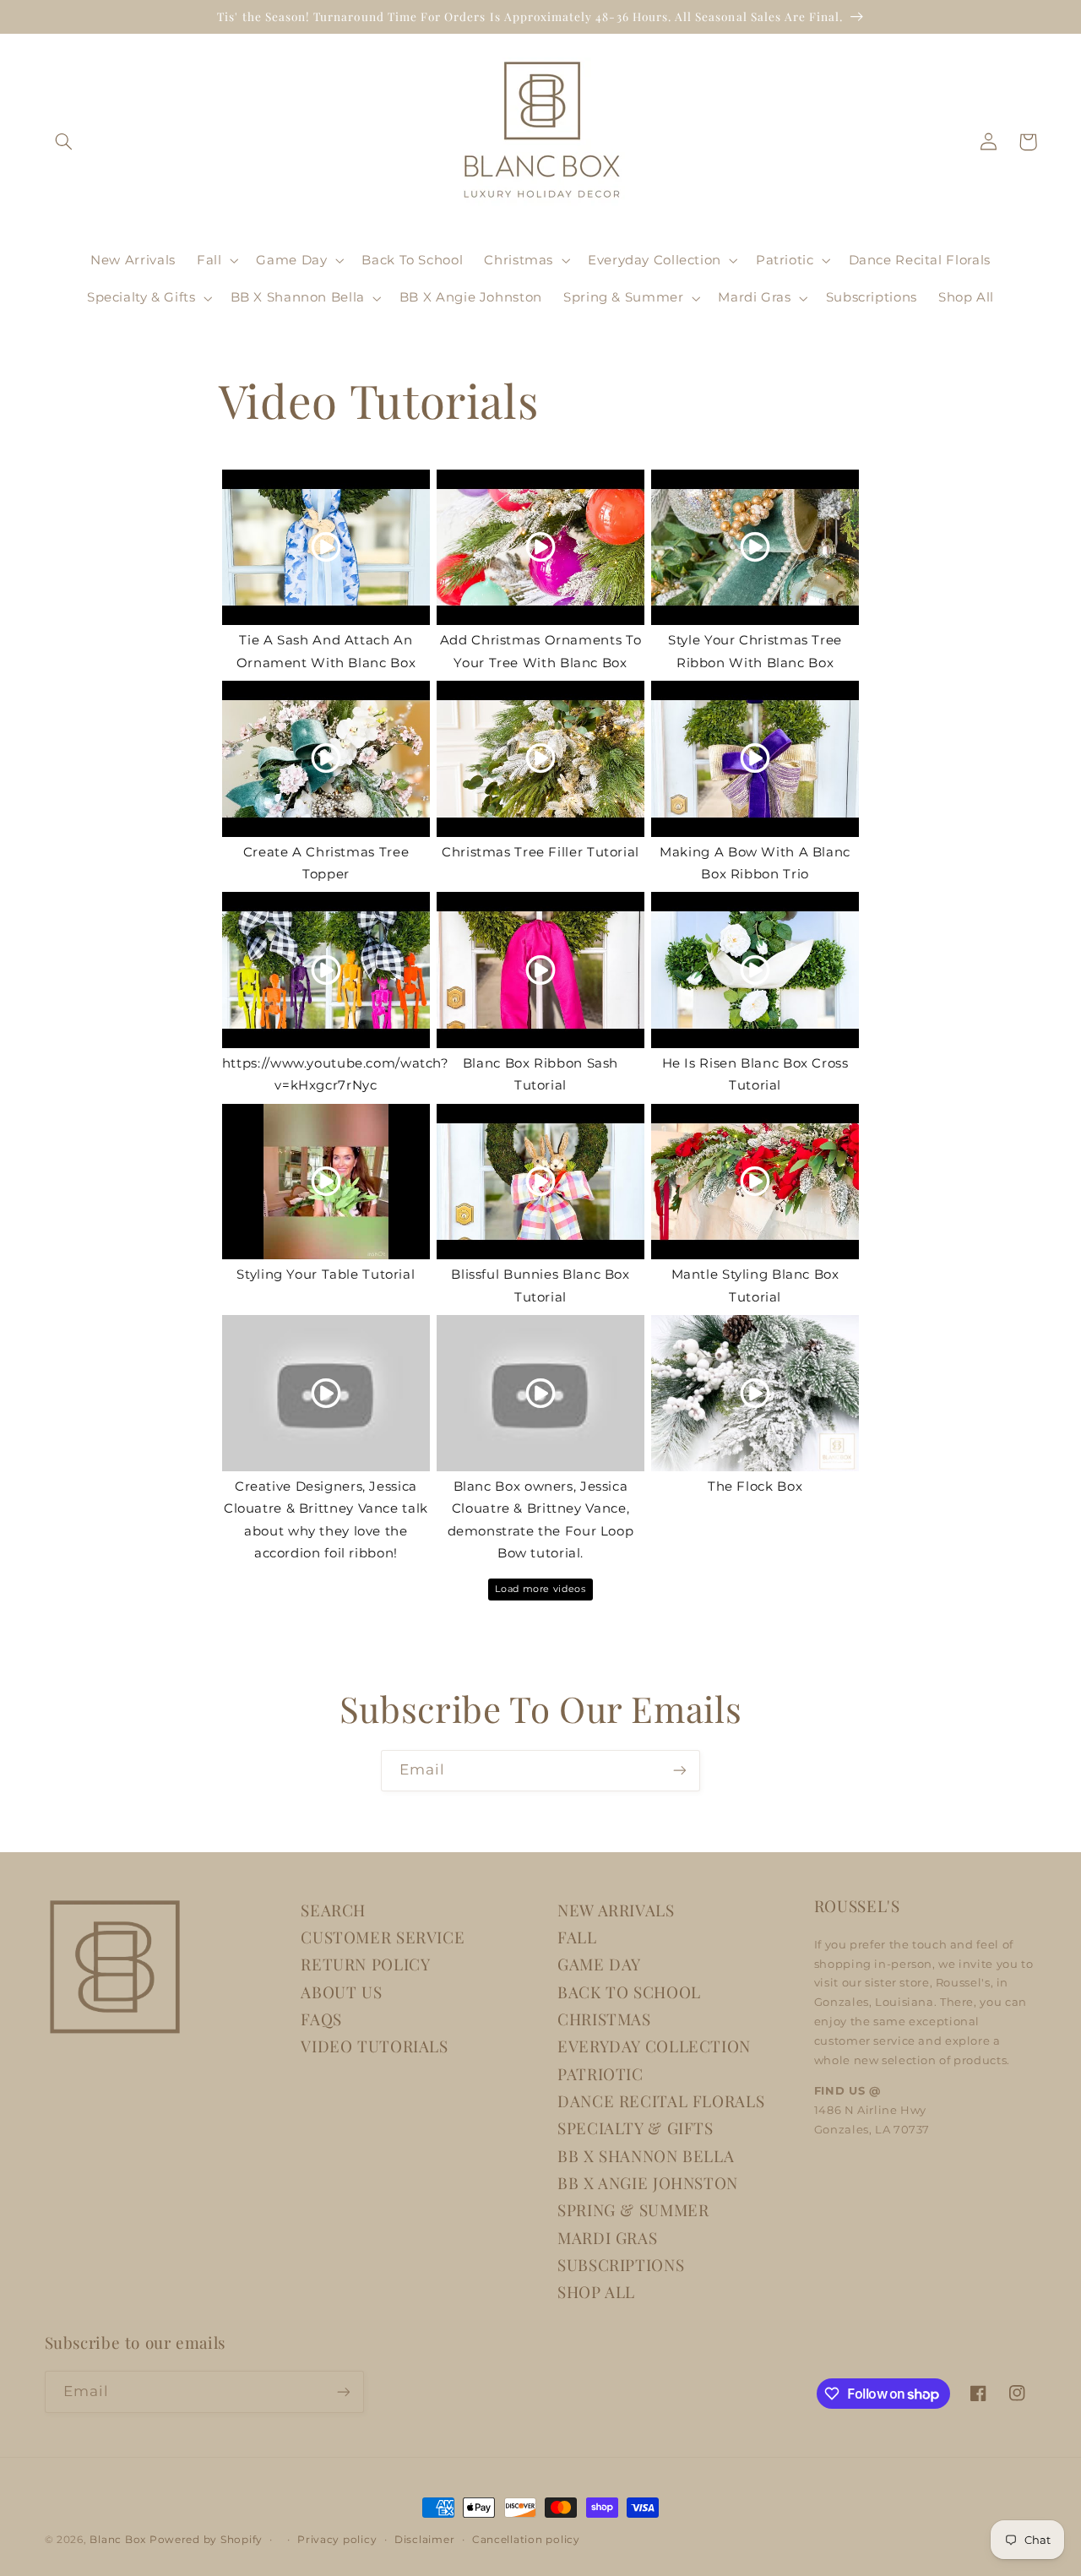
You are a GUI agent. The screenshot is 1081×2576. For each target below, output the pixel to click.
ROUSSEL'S (857, 1906)
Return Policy (365, 1964)
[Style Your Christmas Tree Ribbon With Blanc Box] (755, 548)
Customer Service (383, 1937)
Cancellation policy (526, 2540)
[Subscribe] (680, 1771)
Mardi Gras (607, 2238)
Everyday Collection (654, 2046)
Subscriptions (621, 2265)
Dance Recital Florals (661, 2101)
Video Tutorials (374, 2046)
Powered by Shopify (206, 2540)
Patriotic (600, 2074)
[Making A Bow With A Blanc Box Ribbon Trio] (755, 759)
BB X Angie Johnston (648, 2183)
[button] (64, 142)
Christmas (604, 2019)
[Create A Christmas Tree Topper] (326, 759)
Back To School (629, 1992)
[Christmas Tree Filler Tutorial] (540, 759)
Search (333, 1910)
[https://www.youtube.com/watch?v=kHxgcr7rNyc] (326, 970)
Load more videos (540, 1589)
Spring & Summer (633, 2210)
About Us (341, 1992)
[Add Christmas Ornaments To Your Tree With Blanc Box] (540, 548)
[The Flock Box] (755, 1393)
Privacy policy (337, 2540)
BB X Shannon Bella (646, 2156)
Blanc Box (118, 2540)
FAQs (321, 2019)
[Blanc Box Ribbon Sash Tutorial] (540, 970)
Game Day (599, 1964)
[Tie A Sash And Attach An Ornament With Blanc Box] (326, 548)
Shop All (596, 2292)
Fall (577, 1937)
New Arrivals (616, 1910)
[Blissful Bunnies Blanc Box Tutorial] (540, 1182)
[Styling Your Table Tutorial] (326, 1182)
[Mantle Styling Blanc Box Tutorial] (755, 1182)
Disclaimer (424, 2540)
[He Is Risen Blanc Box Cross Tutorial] (755, 970)
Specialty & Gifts (636, 2128)
